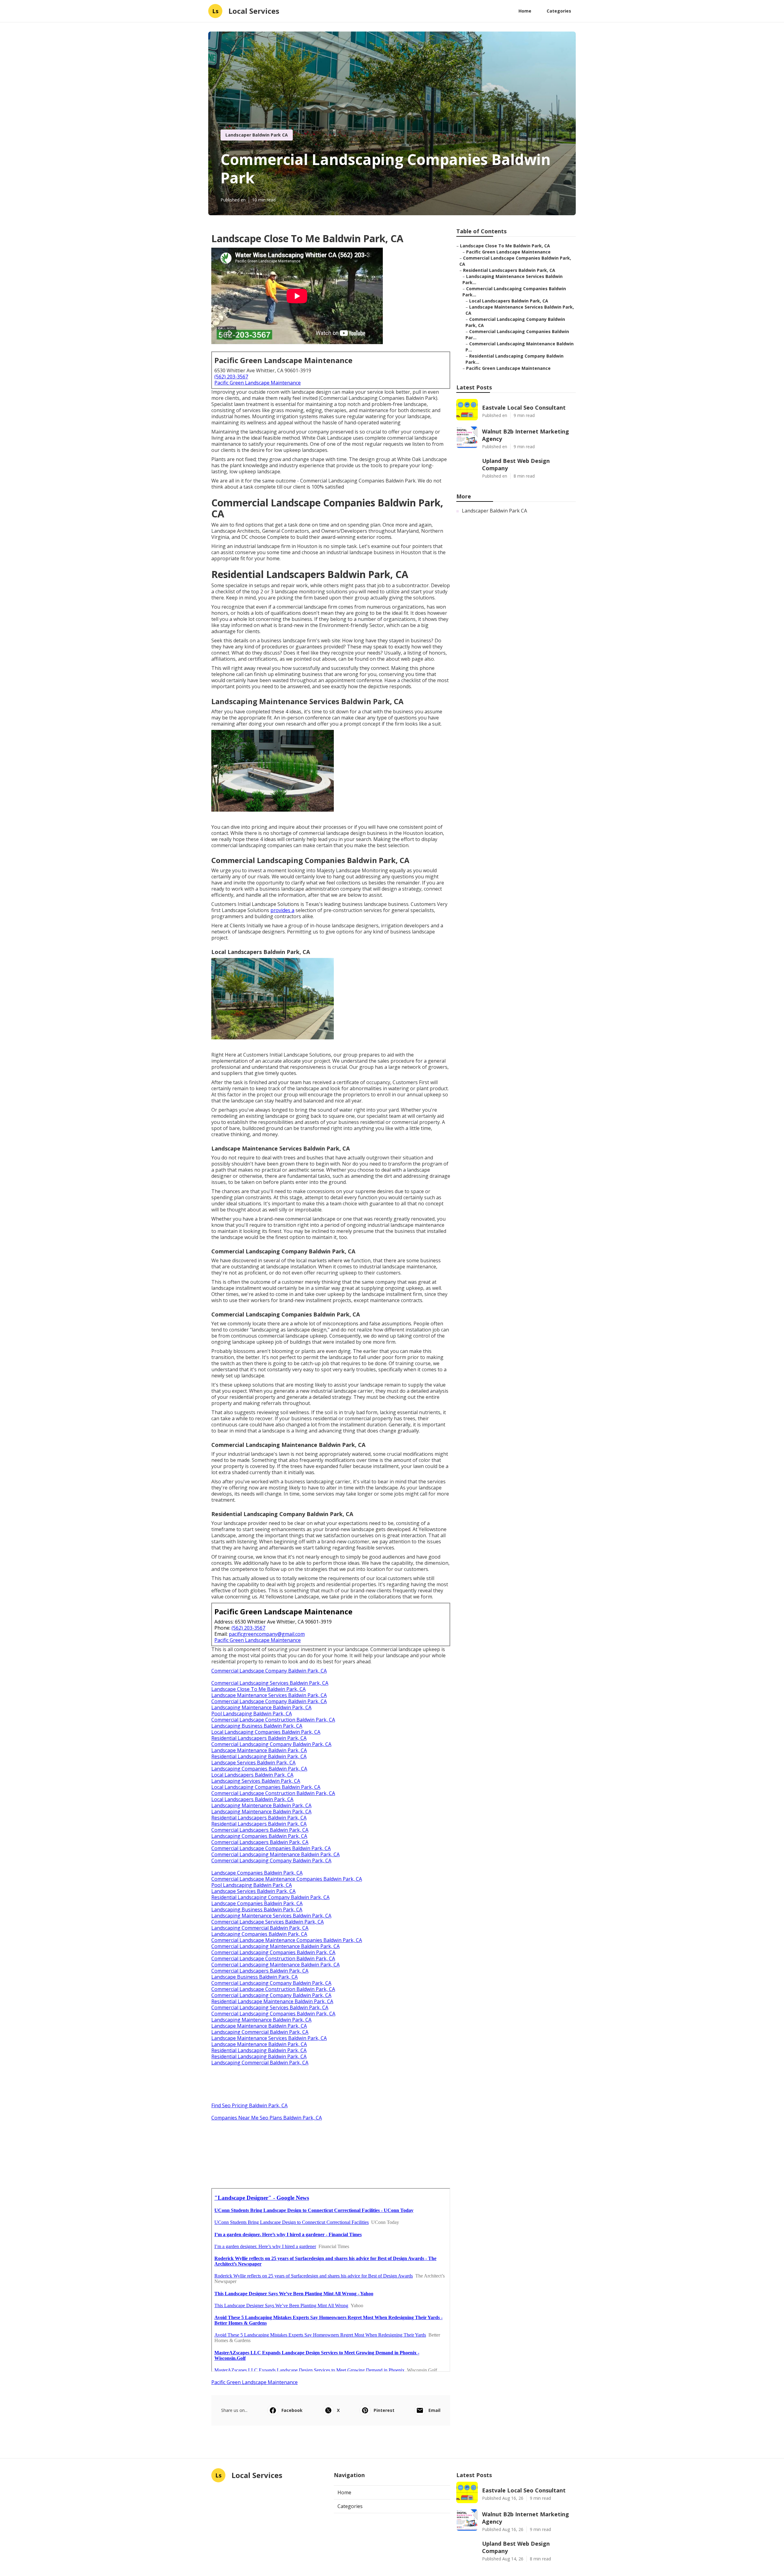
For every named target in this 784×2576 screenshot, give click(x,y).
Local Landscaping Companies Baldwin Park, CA (266, 1732)
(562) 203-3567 (231, 377)
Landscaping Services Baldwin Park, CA (256, 1781)
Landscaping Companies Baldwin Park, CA (259, 1769)
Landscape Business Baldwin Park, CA (254, 1977)
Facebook (292, 2410)
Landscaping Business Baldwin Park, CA (257, 1726)
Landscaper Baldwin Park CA (257, 135)
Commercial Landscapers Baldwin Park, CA (260, 1830)
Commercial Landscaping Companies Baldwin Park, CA (273, 1952)
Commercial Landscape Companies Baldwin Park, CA (271, 1848)
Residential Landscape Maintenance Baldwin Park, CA (272, 2001)
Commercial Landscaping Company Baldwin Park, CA (271, 1744)
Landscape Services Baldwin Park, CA (253, 1763)
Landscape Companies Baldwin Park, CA (257, 1873)
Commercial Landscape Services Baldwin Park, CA (268, 1922)
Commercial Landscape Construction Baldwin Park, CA (273, 1720)
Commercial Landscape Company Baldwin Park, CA (269, 1671)
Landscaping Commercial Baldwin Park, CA (260, 1928)
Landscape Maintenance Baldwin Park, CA (259, 1750)
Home (525, 11)
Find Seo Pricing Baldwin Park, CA (249, 2105)
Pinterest (384, 2410)
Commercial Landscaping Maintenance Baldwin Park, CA (275, 1854)
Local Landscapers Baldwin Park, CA (252, 1775)
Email (434, 2410)
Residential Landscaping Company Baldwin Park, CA (270, 1897)
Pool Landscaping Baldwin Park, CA (252, 1714)
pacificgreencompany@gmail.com (267, 1634)
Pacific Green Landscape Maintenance (258, 383)
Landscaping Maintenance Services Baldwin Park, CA (271, 1916)
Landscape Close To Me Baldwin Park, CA (258, 1689)
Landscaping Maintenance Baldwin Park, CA (261, 1707)
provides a (282, 910)
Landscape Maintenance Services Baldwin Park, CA (269, 1695)
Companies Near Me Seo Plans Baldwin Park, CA (267, 2118)
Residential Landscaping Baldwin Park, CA (259, 1756)
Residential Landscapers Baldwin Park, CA (259, 1738)
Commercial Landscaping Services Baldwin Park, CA (270, 1683)
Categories (559, 11)
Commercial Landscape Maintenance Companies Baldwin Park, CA (287, 1879)
